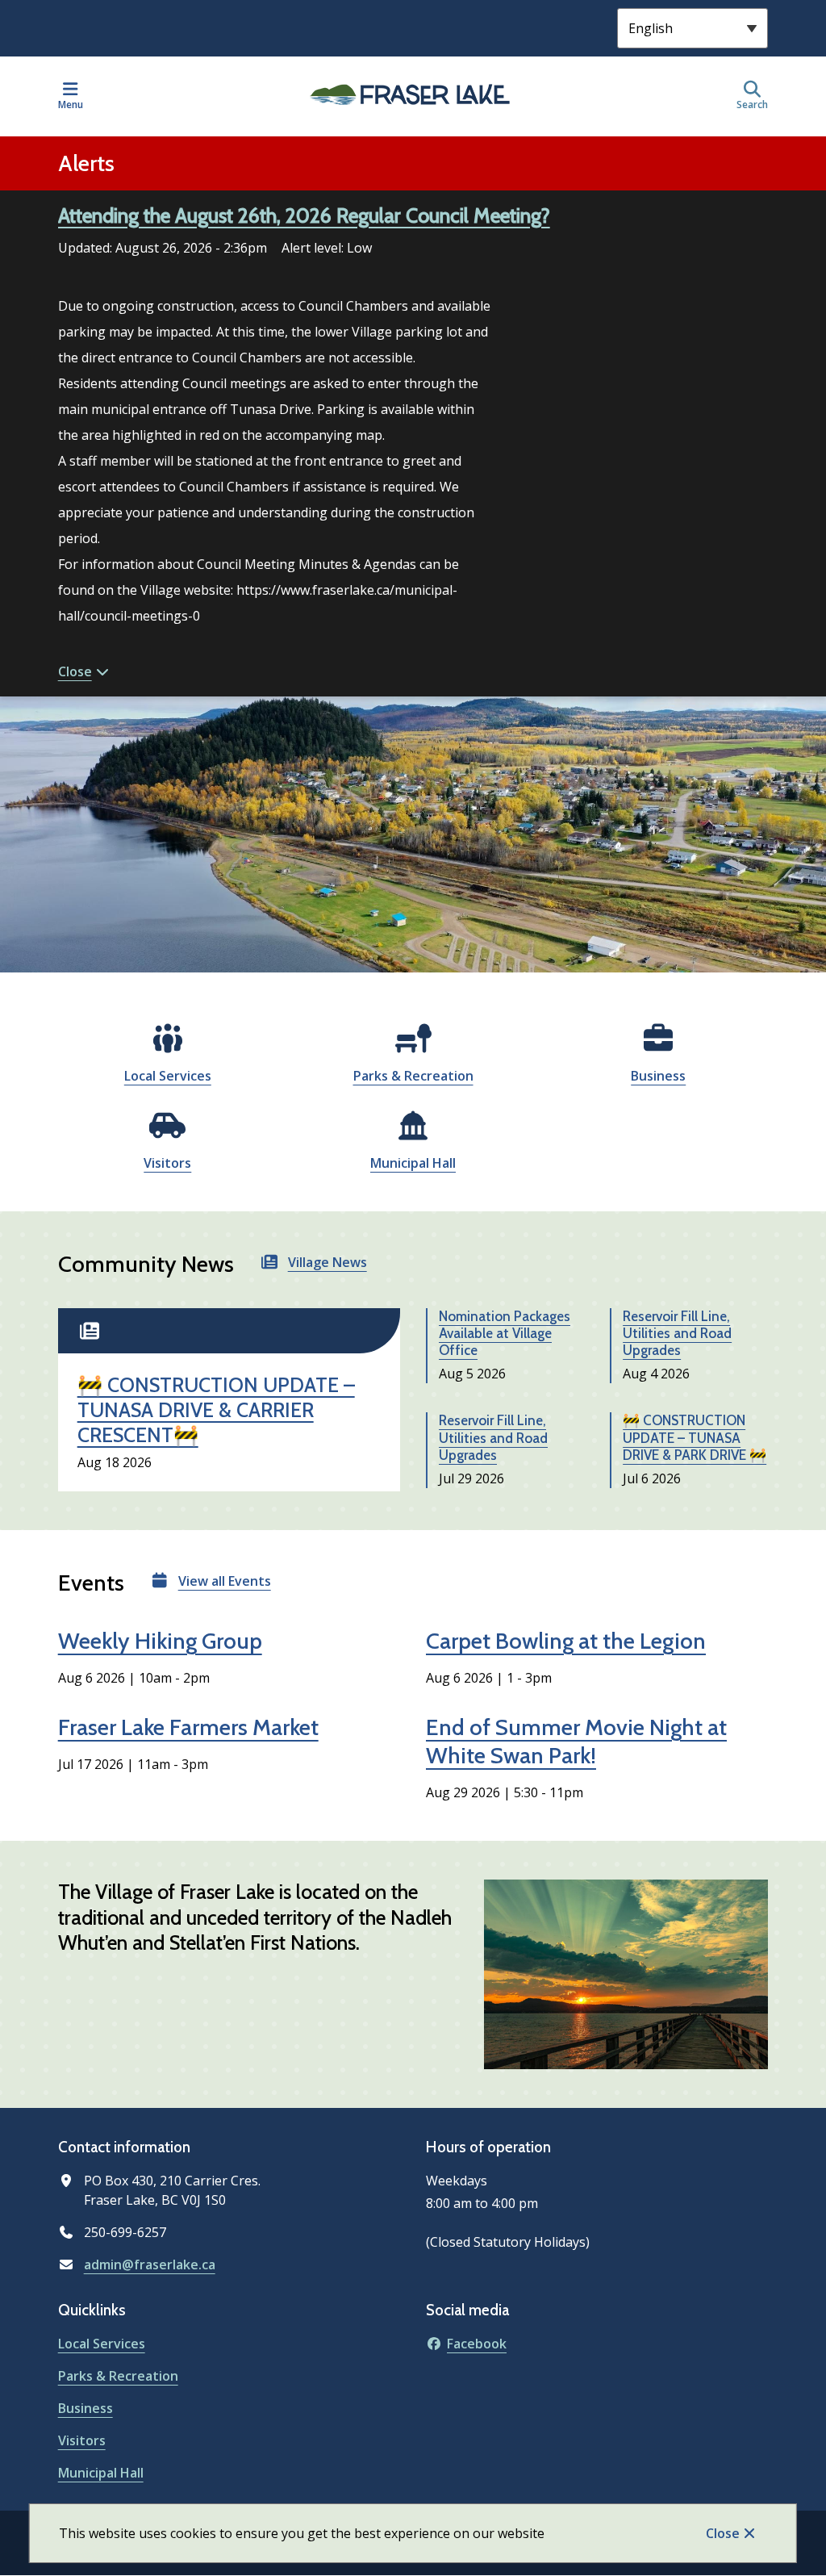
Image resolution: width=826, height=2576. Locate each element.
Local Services (168, 1076)
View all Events (225, 1581)
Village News (327, 1262)
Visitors (167, 1163)
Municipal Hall (413, 1163)
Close (723, 2533)
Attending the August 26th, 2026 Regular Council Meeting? (304, 215)
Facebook (477, 2344)
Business (658, 1076)
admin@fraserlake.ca (150, 2264)
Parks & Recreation (413, 1076)
